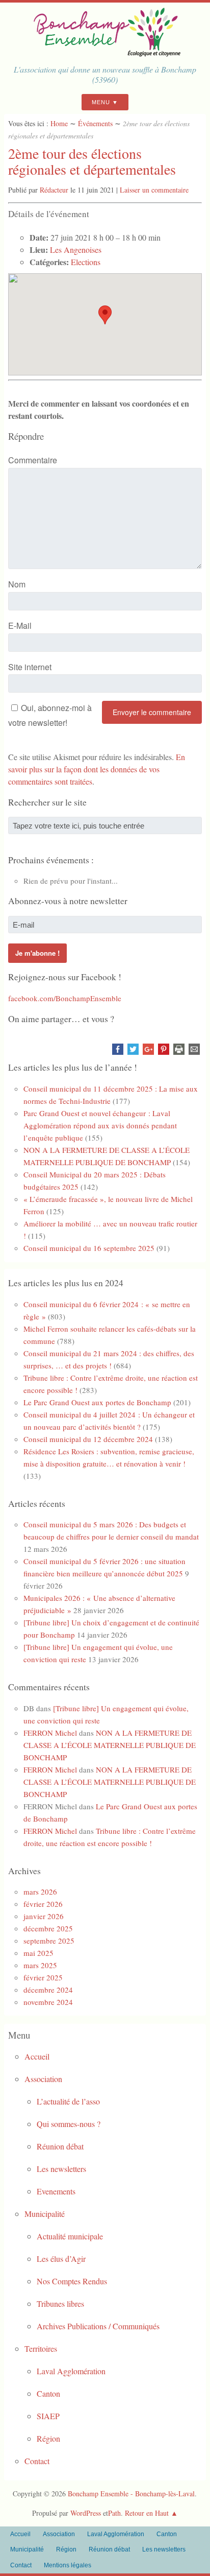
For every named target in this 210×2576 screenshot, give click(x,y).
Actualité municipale (70, 2236)
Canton (48, 2393)
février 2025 (43, 1977)
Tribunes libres (60, 2303)
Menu (101, 102)
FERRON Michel (50, 1733)
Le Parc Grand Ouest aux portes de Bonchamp (97, 1402)
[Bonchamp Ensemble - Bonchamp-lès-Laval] (105, 53)
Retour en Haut (147, 2513)
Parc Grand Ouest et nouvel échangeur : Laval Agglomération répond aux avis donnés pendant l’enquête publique (100, 1125)
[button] (105, 315)
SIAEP (48, 2416)
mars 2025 (40, 1965)
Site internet (30, 667)
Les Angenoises (76, 250)
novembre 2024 (48, 2002)
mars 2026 (40, 1892)
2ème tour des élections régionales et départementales (92, 161)
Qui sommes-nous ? (69, 2124)
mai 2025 (38, 1953)
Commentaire (33, 460)
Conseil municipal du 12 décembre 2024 (88, 1439)
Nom (17, 584)
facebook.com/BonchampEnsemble (65, 998)
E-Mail (20, 625)
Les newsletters (61, 2169)
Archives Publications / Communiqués (98, 2326)
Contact (37, 2461)
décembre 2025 (48, 1928)
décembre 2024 (48, 1990)
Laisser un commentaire (154, 190)
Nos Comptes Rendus (72, 2281)
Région (48, 2438)
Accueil (37, 2056)
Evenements (56, 2191)
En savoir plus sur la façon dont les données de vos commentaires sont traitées (97, 769)
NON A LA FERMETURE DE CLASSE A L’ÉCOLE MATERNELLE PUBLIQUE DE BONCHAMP (110, 1745)
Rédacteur (54, 190)
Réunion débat (60, 2146)
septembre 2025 (49, 1941)
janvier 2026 (44, 1916)
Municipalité (45, 2214)
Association (43, 2079)
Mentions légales (68, 2565)
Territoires (41, 2348)
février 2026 (43, 1904)
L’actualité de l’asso (68, 2101)
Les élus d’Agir (61, 2259)
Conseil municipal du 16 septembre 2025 (89, 1248)
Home (59, 123)
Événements (95, 123)
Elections (86, 262)
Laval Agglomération (71, 2371)
